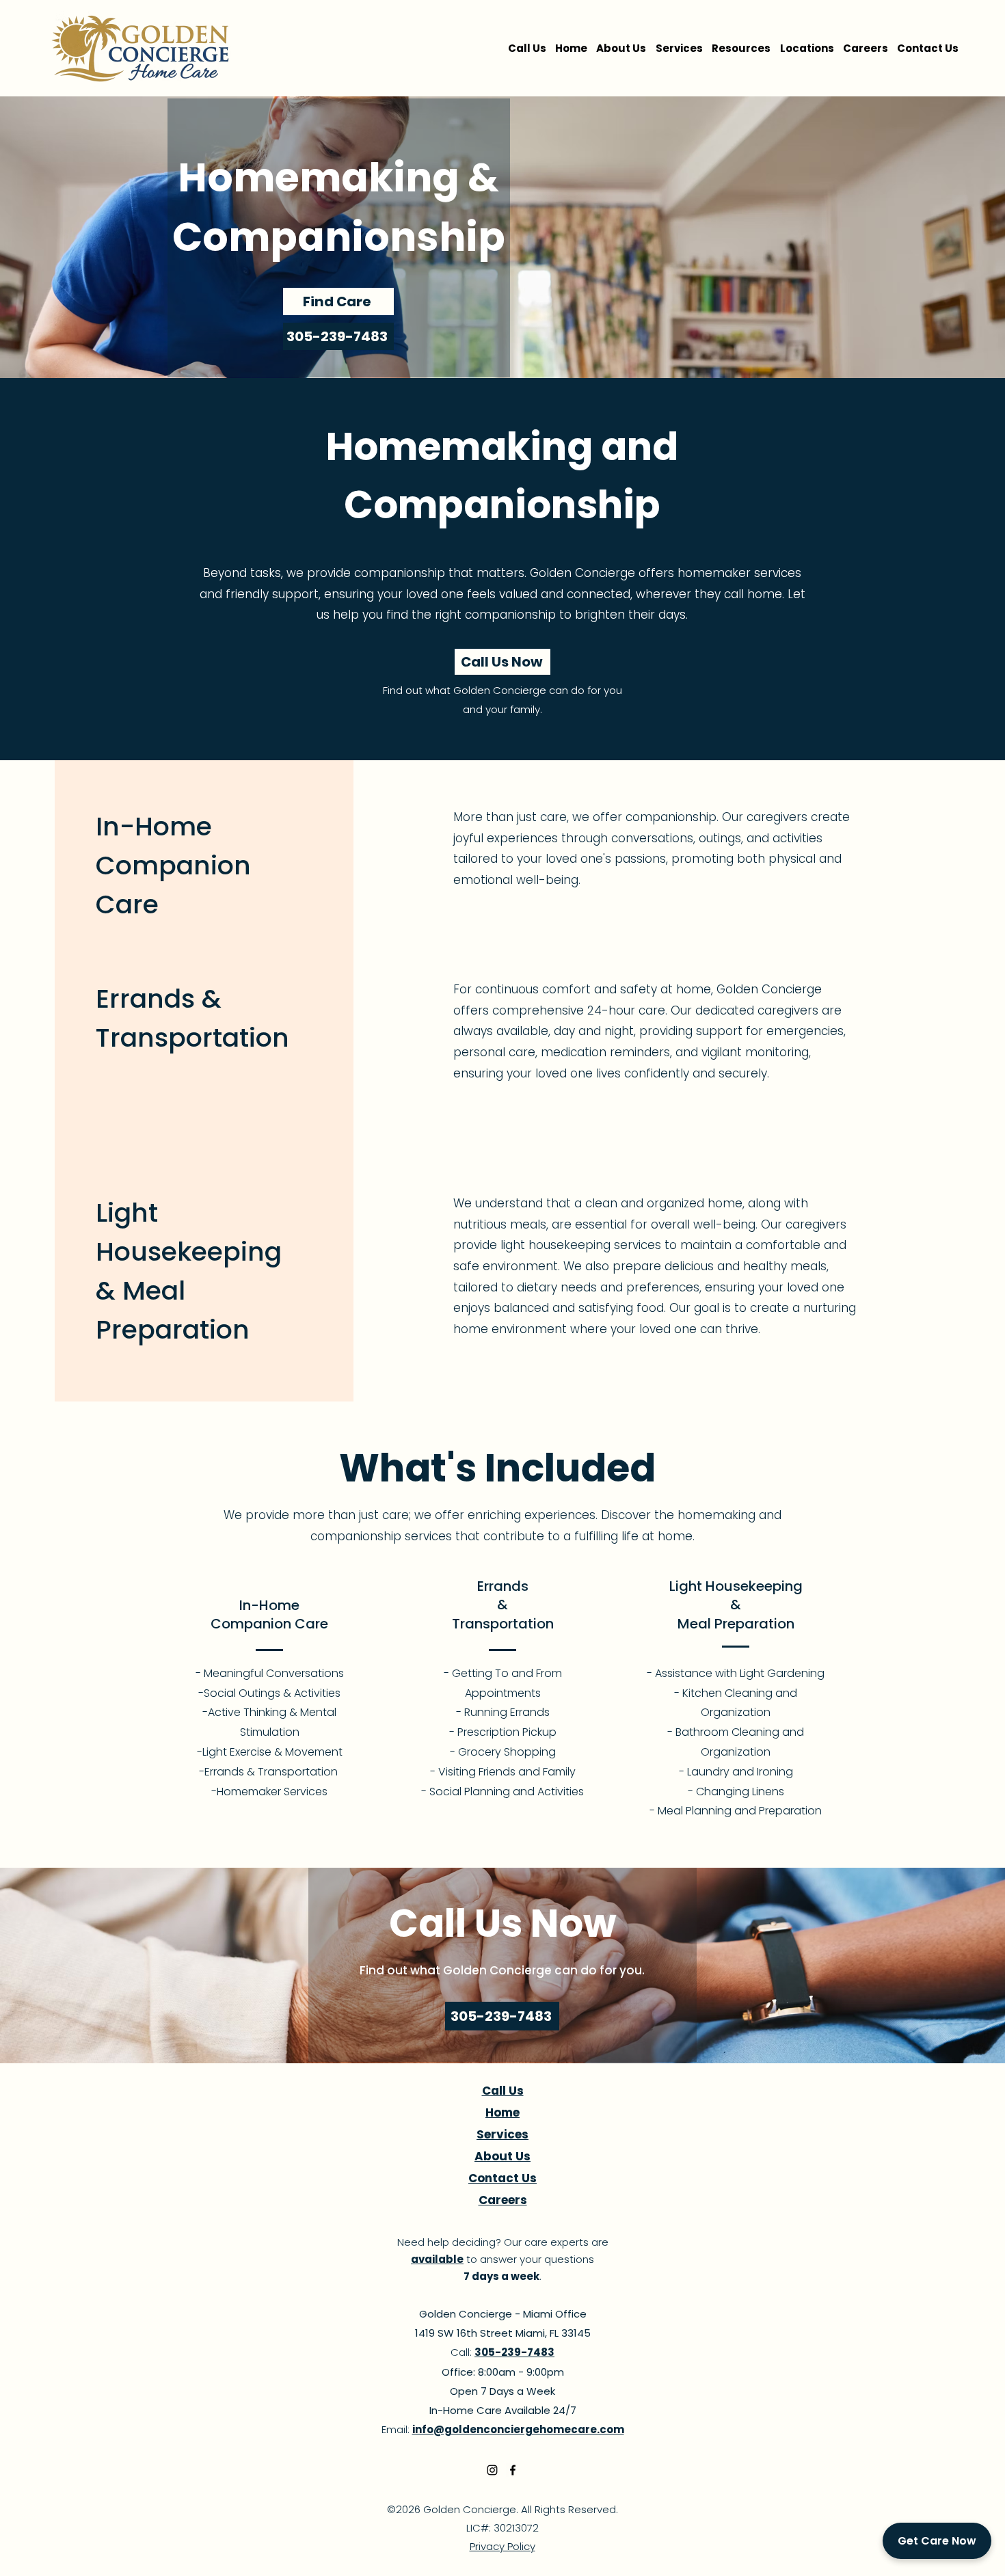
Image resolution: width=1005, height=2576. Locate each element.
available (437, 2259)
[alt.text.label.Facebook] (513, 2470)
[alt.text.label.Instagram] (492, 2470)
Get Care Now (937, 2541)
